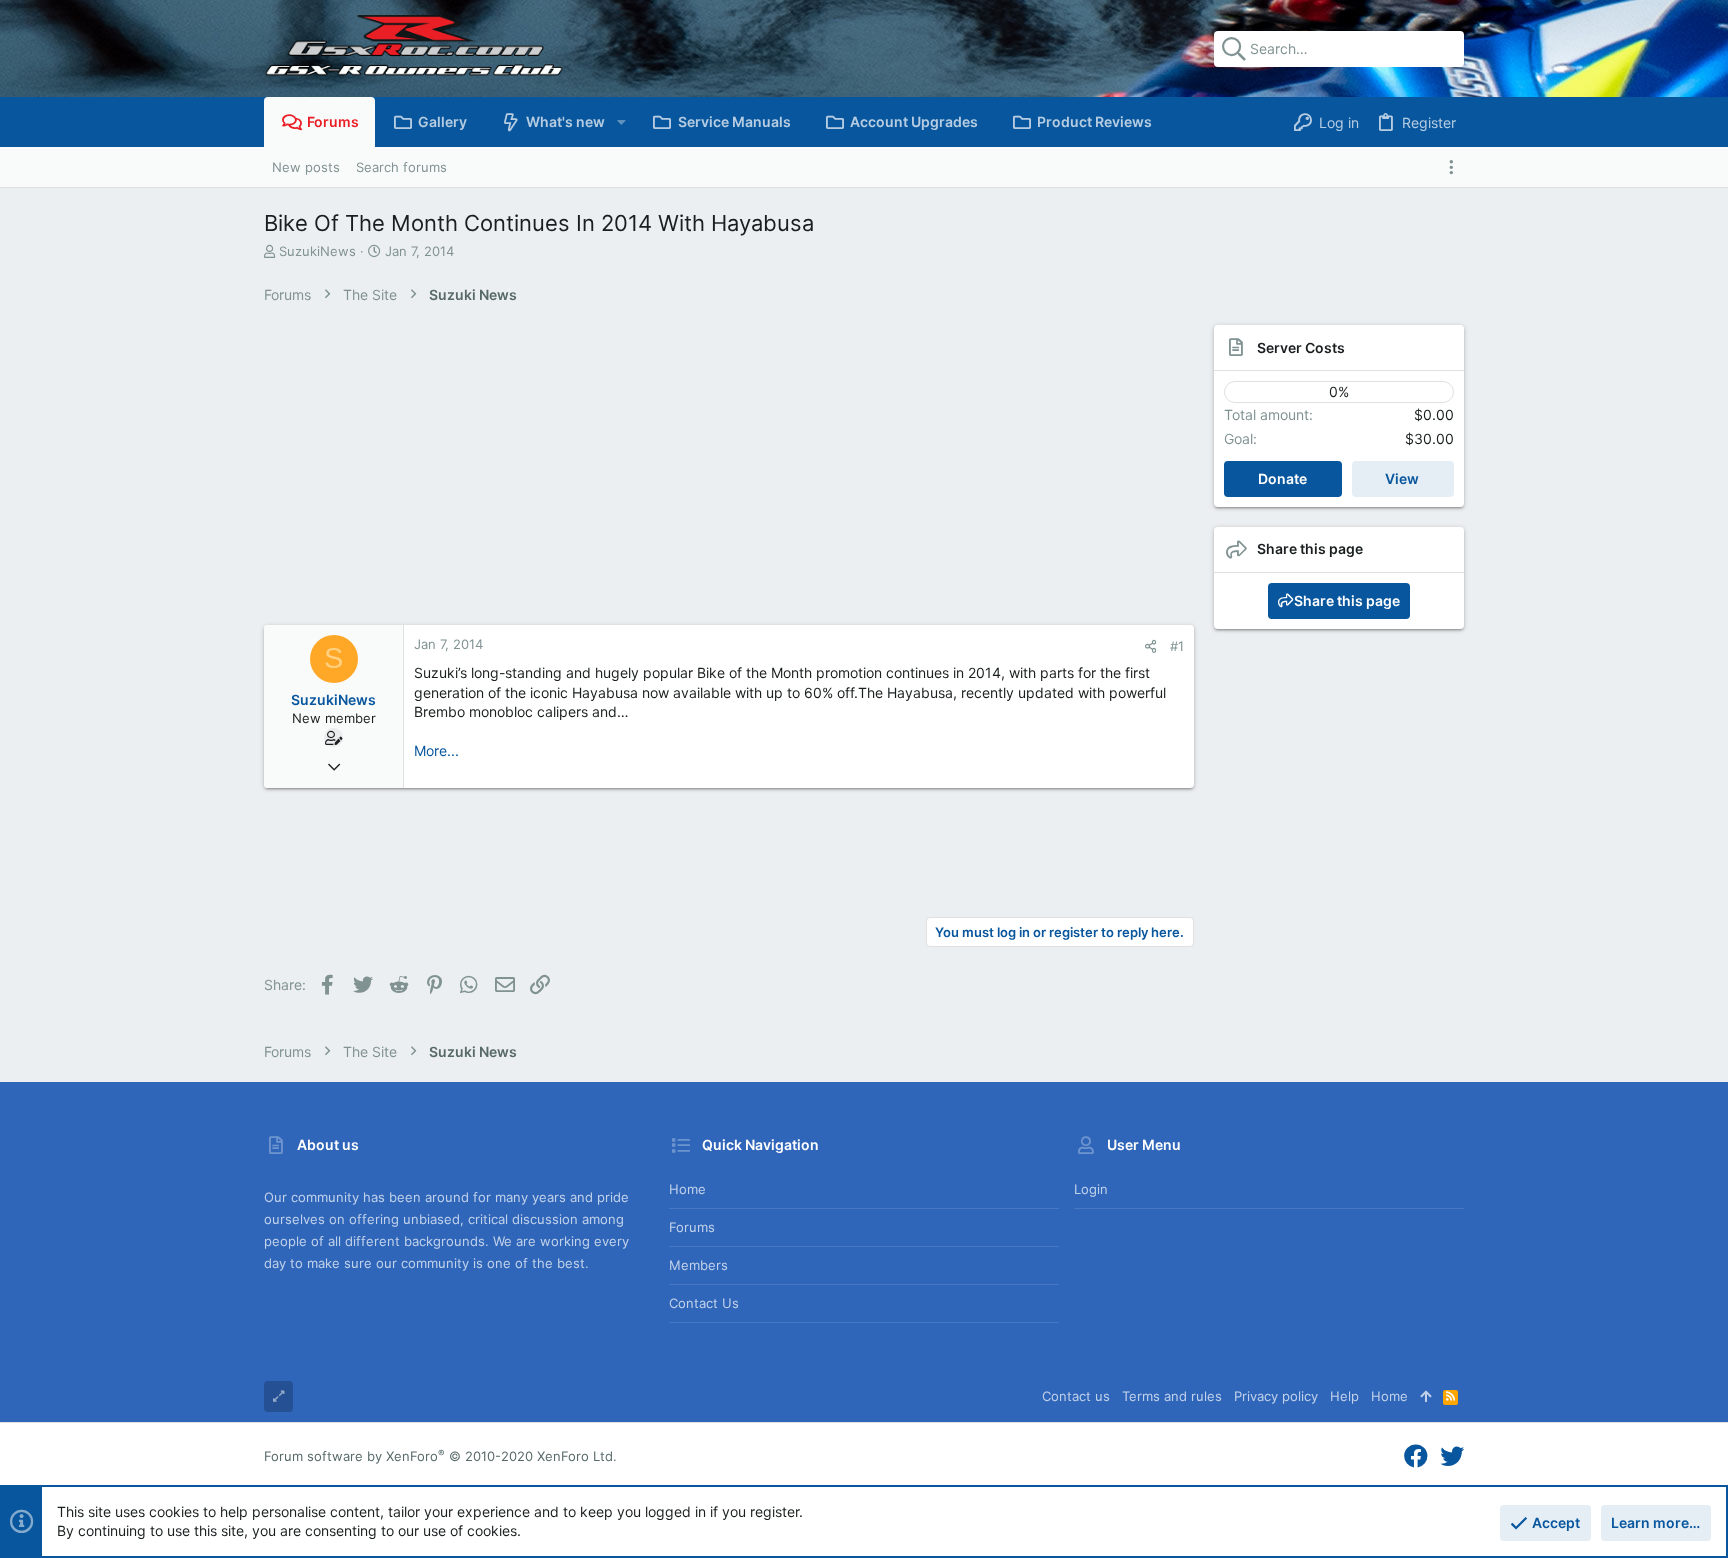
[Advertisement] (709, 475)
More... (436, 750)
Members (698, 1265)
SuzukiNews (317, 251)
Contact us (704, 1303)
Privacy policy (1276, 1396)
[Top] (1425, 1396)
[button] (620, 122)
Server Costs (1301, 347)
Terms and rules (1172, 1396)
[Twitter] (1452, 1456)
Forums (692, 1227)
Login (1091, 1189)
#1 (1177, 646)
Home (687, 1189)
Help (1344, 1396)
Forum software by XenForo (440, 1456)
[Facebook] (1416, 1456)
